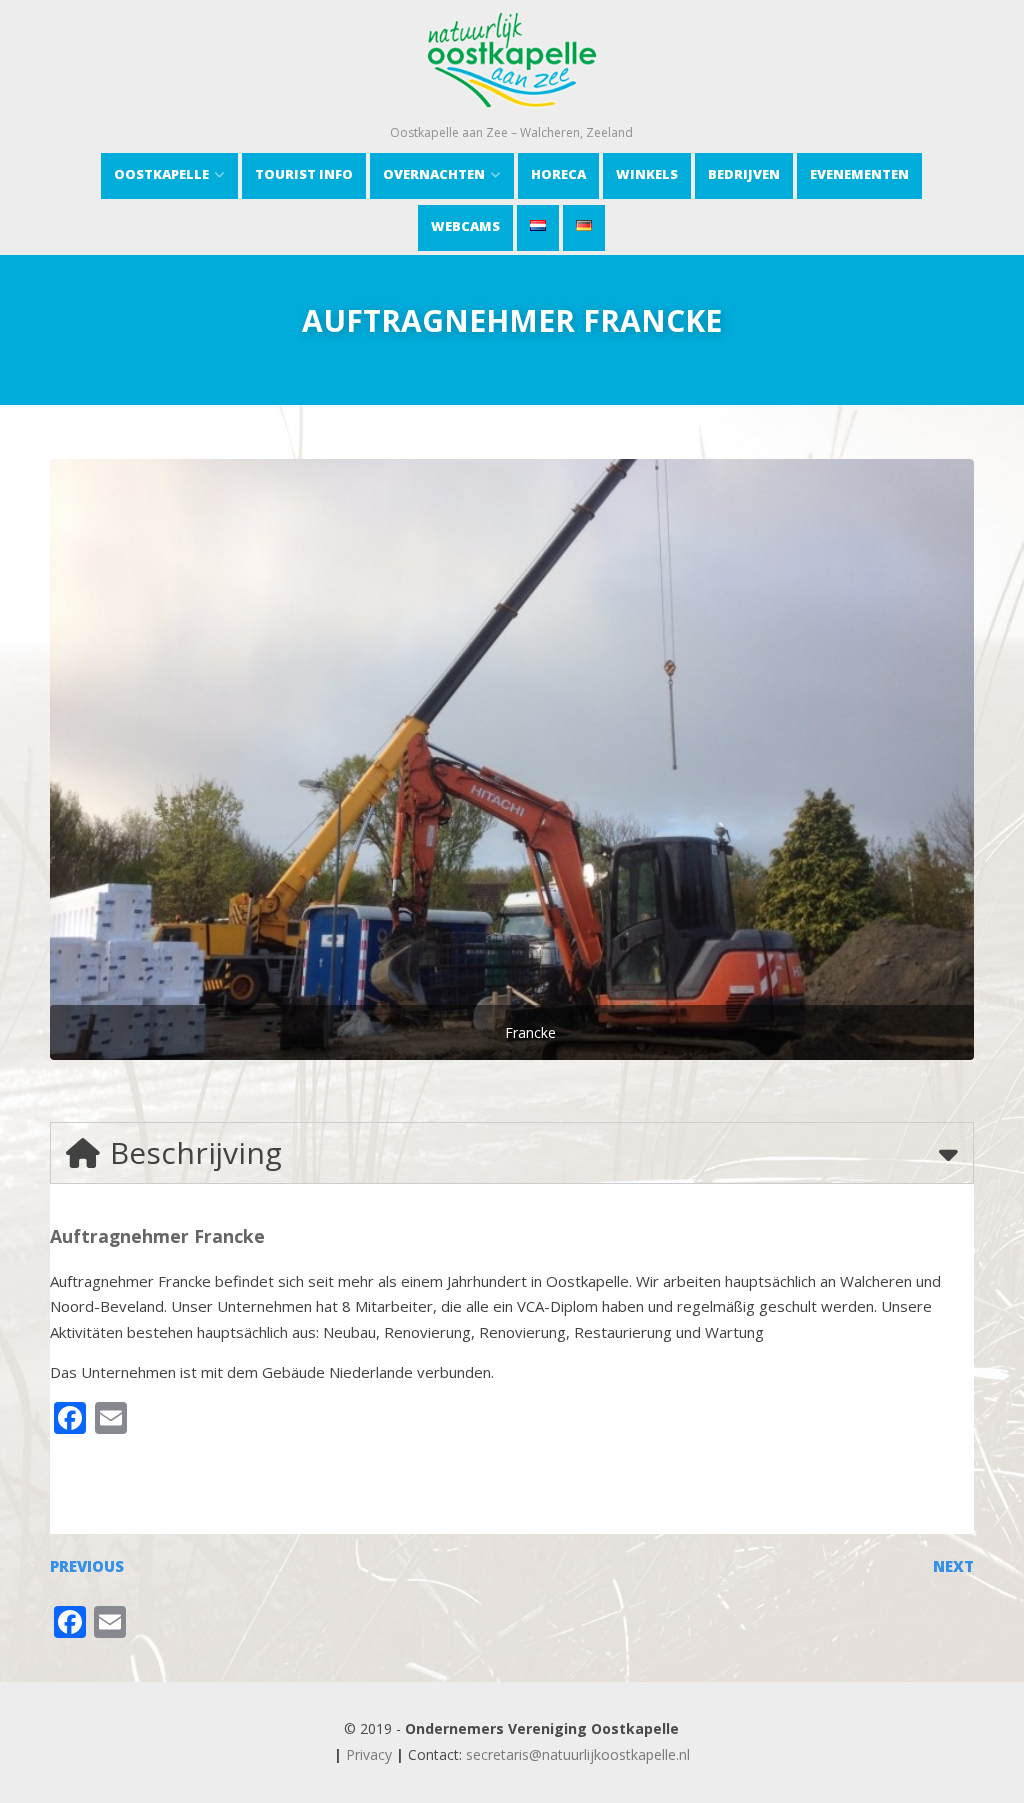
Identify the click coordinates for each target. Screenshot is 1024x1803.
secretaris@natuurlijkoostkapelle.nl (578, 1754)
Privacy (369, 1754)
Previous (87, 1566)
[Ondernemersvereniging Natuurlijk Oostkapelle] (511, 114)
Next (953, 1566)
